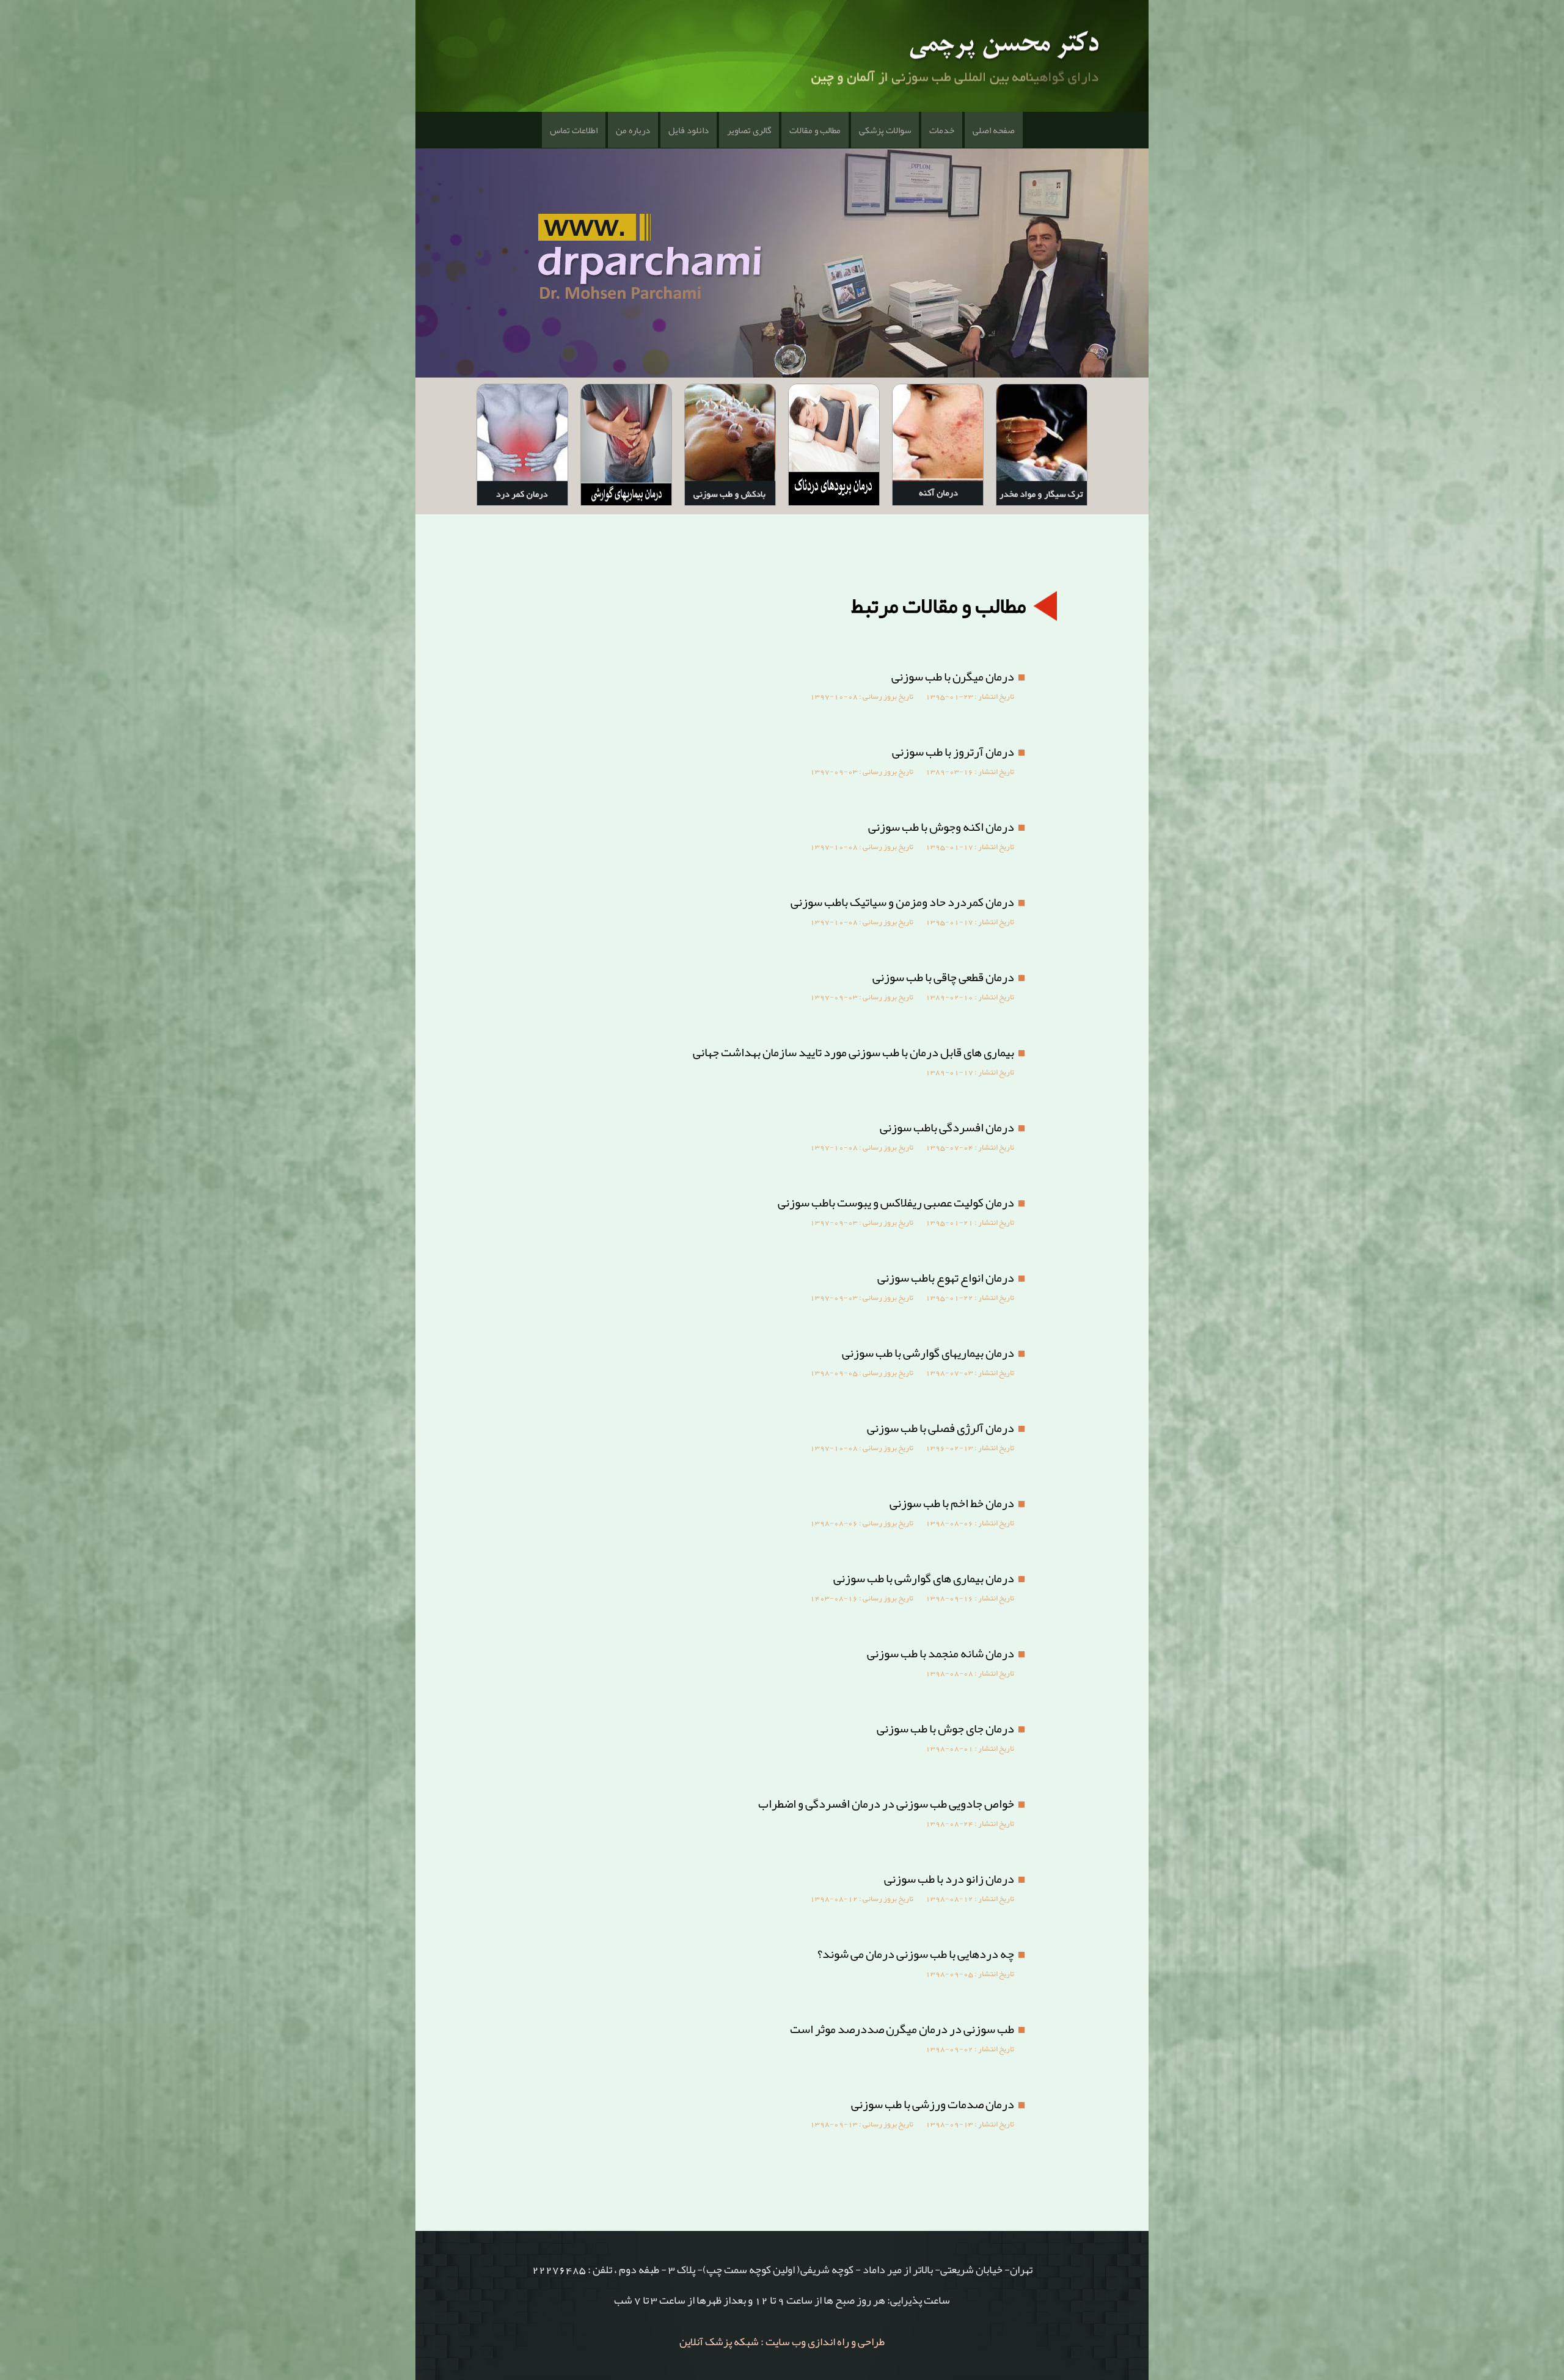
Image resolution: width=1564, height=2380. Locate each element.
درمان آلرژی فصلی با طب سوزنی (941, 1428)
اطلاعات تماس (574, 130)
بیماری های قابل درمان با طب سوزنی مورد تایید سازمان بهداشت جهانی (853, 1052)
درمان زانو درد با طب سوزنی (949, 1878)
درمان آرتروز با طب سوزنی (953, 751)
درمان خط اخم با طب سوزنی (952, 1503)
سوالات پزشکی (885, 130)
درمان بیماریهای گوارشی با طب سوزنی (928, 1352)
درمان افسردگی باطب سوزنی (947, 1127)
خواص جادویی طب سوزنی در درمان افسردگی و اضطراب (886, 1803)
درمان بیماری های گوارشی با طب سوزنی (924, 1578)
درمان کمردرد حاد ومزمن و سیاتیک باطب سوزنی (902, 902)
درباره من (633, 130)
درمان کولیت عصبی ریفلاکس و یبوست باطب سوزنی (896, 1202)
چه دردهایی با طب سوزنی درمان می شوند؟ (916, 1954)
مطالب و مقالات (815, 130)
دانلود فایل (689, 130)
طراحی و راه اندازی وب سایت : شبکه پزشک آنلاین (782, 2342)
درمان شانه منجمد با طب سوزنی (941, 1653)
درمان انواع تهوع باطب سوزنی (946, 1277)
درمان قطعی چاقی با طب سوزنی (943, 977)
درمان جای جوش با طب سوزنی (945, 1728)
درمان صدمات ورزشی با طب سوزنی (933, 2104)
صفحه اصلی (994, 130)
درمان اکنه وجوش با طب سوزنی (941, 827)
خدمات (942, 130)
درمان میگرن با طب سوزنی (953, 676)
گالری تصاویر (749, 130)
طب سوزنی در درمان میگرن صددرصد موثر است (902, 2029)
